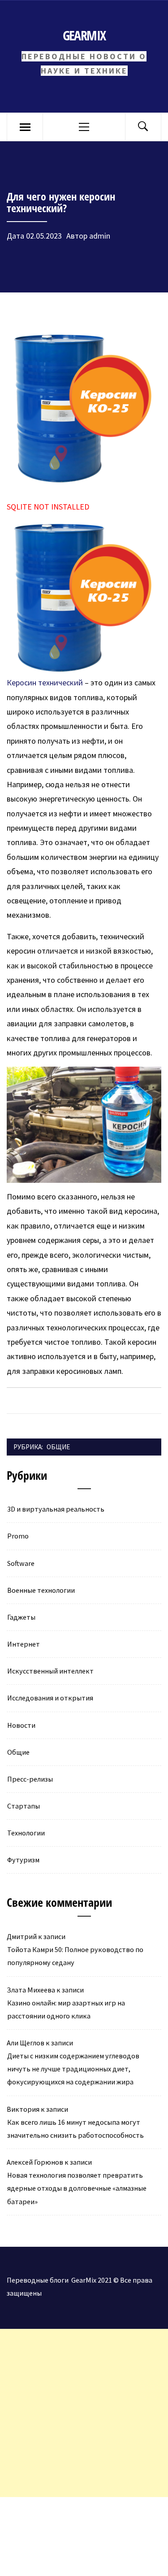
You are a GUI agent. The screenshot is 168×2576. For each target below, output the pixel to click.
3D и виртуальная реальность (56, 1509)
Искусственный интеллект (50, 1671)
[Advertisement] (84, 2413)
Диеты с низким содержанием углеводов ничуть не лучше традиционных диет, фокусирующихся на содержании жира (73, 2069)
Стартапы (24, 1806)
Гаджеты (21, 1617)
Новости (21, 1725)
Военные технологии (41, 1590)
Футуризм (23, 1860)
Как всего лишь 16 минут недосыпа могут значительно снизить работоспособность (75, 2129)
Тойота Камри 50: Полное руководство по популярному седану (75, 1956)
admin (100, 236)
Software (21, 1563)
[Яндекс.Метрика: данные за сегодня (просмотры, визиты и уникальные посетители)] (74, 2516)
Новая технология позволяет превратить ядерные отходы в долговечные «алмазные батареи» (77, 2188)
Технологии (26, 1833)
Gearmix (84, 35)
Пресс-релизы (30, 1779)
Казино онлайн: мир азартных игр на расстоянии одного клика (66, 2009)
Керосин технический (45, 682)
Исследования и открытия (50, 1698)
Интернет (24, 1644)
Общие (58, 1447)
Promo (18, 1536)
